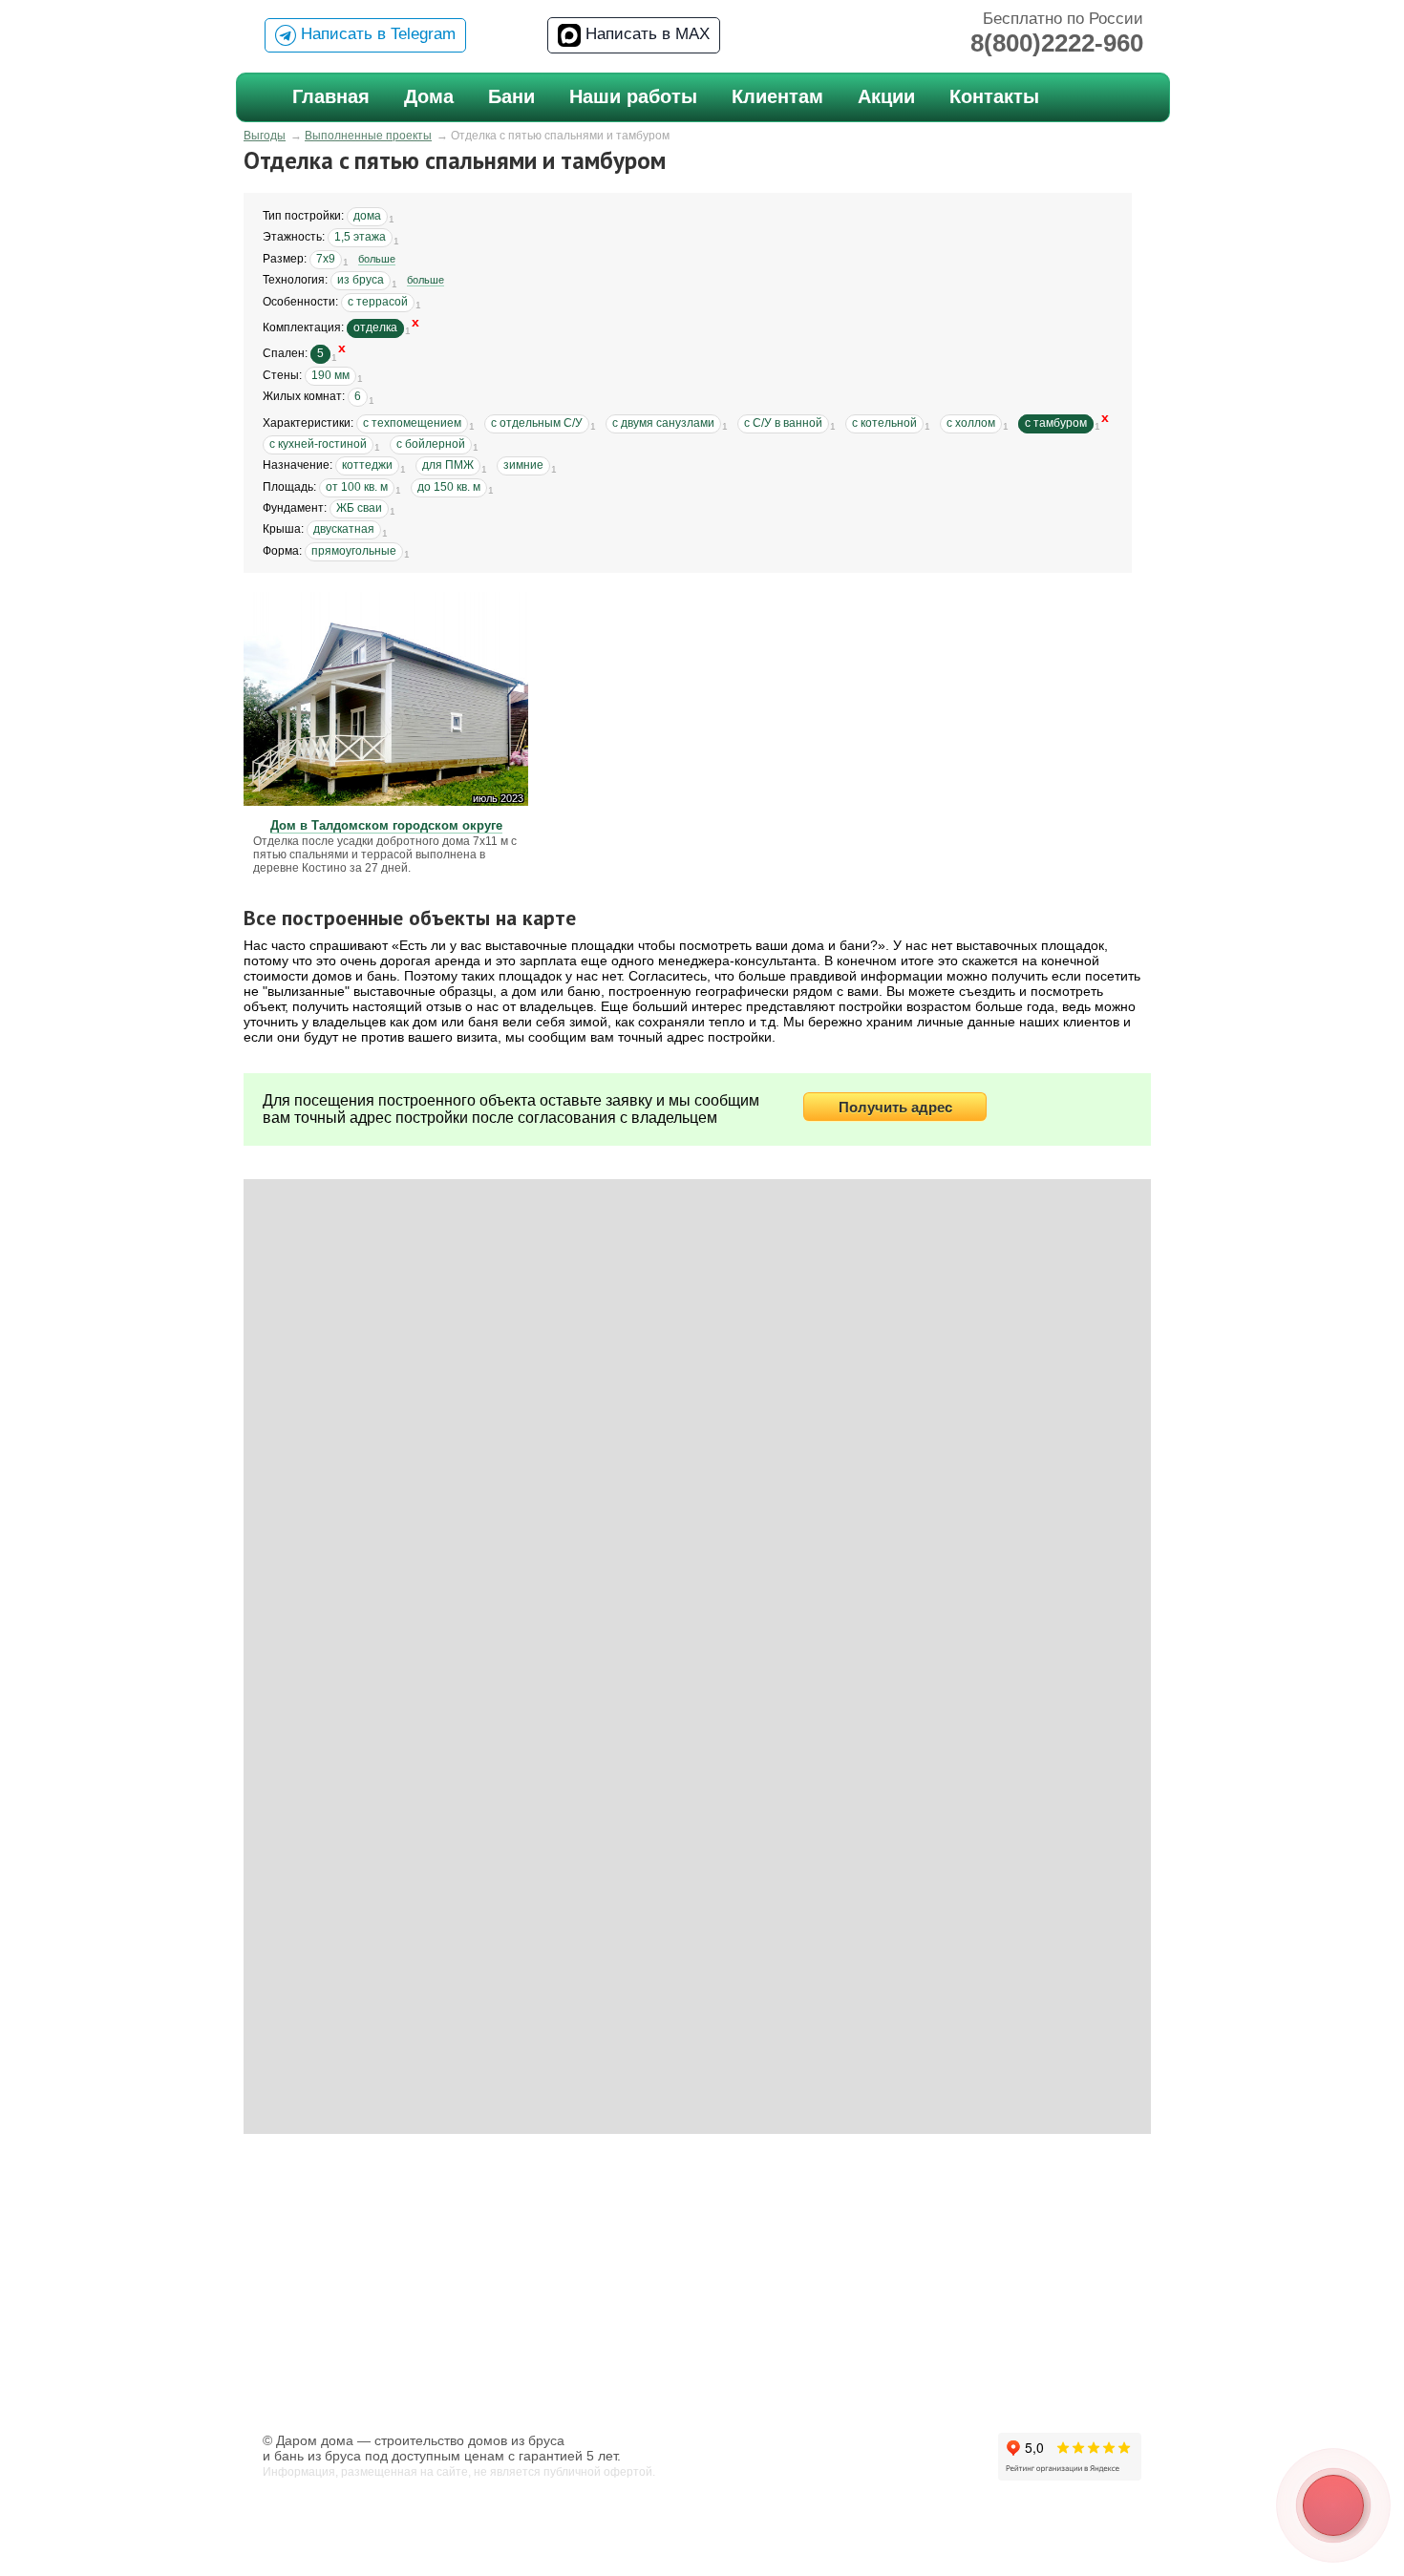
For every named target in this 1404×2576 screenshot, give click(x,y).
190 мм (330, 375)
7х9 (326, 259)
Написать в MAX (645, 34)
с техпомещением (412, 423)
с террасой (378, 302)
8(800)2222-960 (1057, 43)
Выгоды (265, 136)
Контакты (994, 96)
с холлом (971, 423)
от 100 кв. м (357, 487)
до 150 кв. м (449, 487)
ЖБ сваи (359, 508)
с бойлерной (431, 444)
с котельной (884, 423)
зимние (523, 465)
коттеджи (367, 465)
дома (367, 216)
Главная (331, 96)
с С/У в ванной (783, 423)
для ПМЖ (448, 465)
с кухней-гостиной (318, 444)
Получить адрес (895, 1107)
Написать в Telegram (376, 34)
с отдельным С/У (537, 423)
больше (377, 259)
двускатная (344, 529)
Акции (886, 96)
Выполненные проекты (368, 136)
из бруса (361, 280)
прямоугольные (354, 551)
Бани (511, 96)
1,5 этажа (360, 237)
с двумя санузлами (663, 423)
